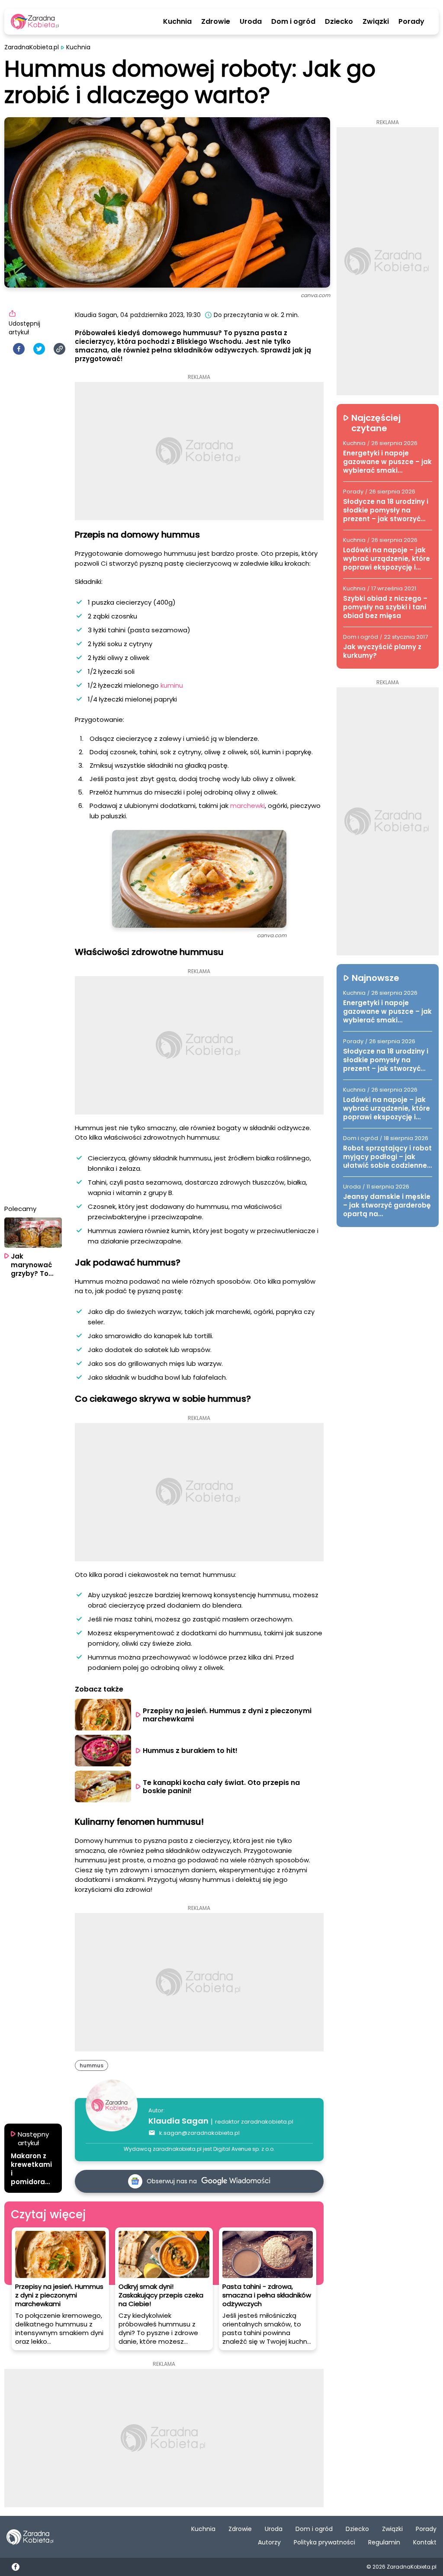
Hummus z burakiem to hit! (190, 1751)
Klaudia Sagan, (97, 315)
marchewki (247, 806)
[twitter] (39, 349)
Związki (376, 22)
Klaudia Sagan (178, 2121)
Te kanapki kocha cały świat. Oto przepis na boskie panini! (222, 1787)
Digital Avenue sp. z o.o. (244, 2149)
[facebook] (19, 349)
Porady (411, 22)
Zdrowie (216, 22)
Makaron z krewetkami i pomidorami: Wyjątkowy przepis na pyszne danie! (32, 2169)
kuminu (172, 685)
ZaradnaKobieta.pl (32, 47)
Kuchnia (177, 22)
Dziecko (339, 22)
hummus (91, 2065)
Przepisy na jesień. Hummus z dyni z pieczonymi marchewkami (228, 1715)
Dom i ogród (293, 22)
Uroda (251, 22)
